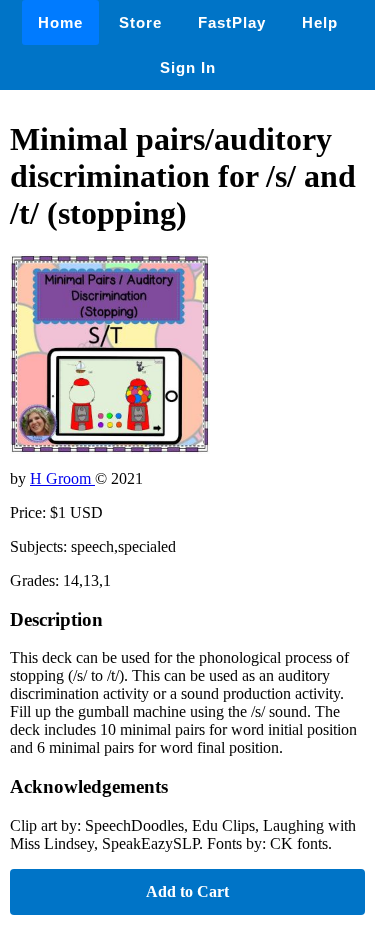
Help (320, 22)
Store (140, 22)
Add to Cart (187, 891)
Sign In (188, 67)
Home (60, 22)
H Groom (62, 478)
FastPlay (232, 22)
